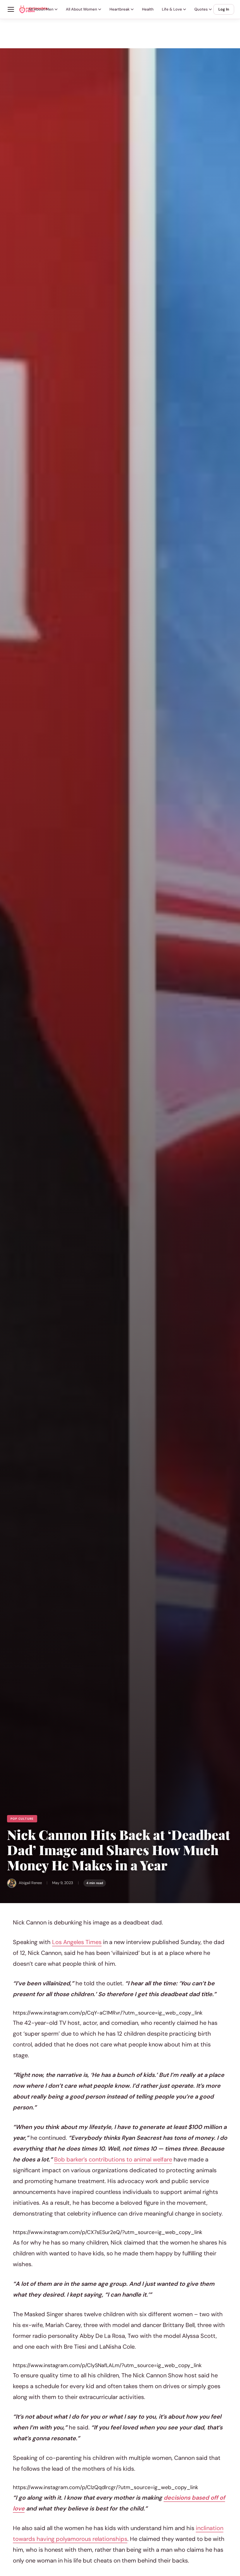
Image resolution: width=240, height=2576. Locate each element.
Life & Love (172, 9)
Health (148, 9)
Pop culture (22, 1819)
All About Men (41, 9)
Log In (224, 9)
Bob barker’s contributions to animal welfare (113, 2159)
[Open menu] (11, 9)
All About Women (82, 9)
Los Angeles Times (77, 1942)
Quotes (201, 9)
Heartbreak (120, 9)
